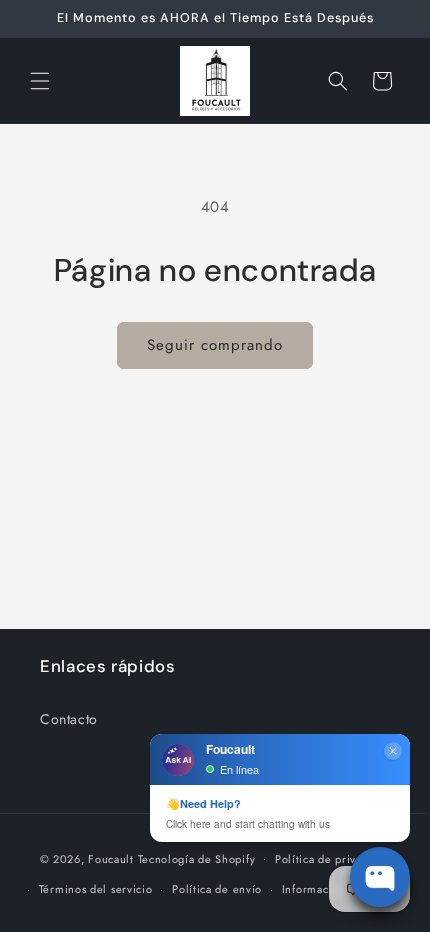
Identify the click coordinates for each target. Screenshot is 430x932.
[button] (40, 81)
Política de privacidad (332, 859)
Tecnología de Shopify (197, 858)
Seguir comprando (215, 345)
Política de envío (217, 889)
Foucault (111, 858)
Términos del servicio (96, 889)
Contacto (69, 719)
